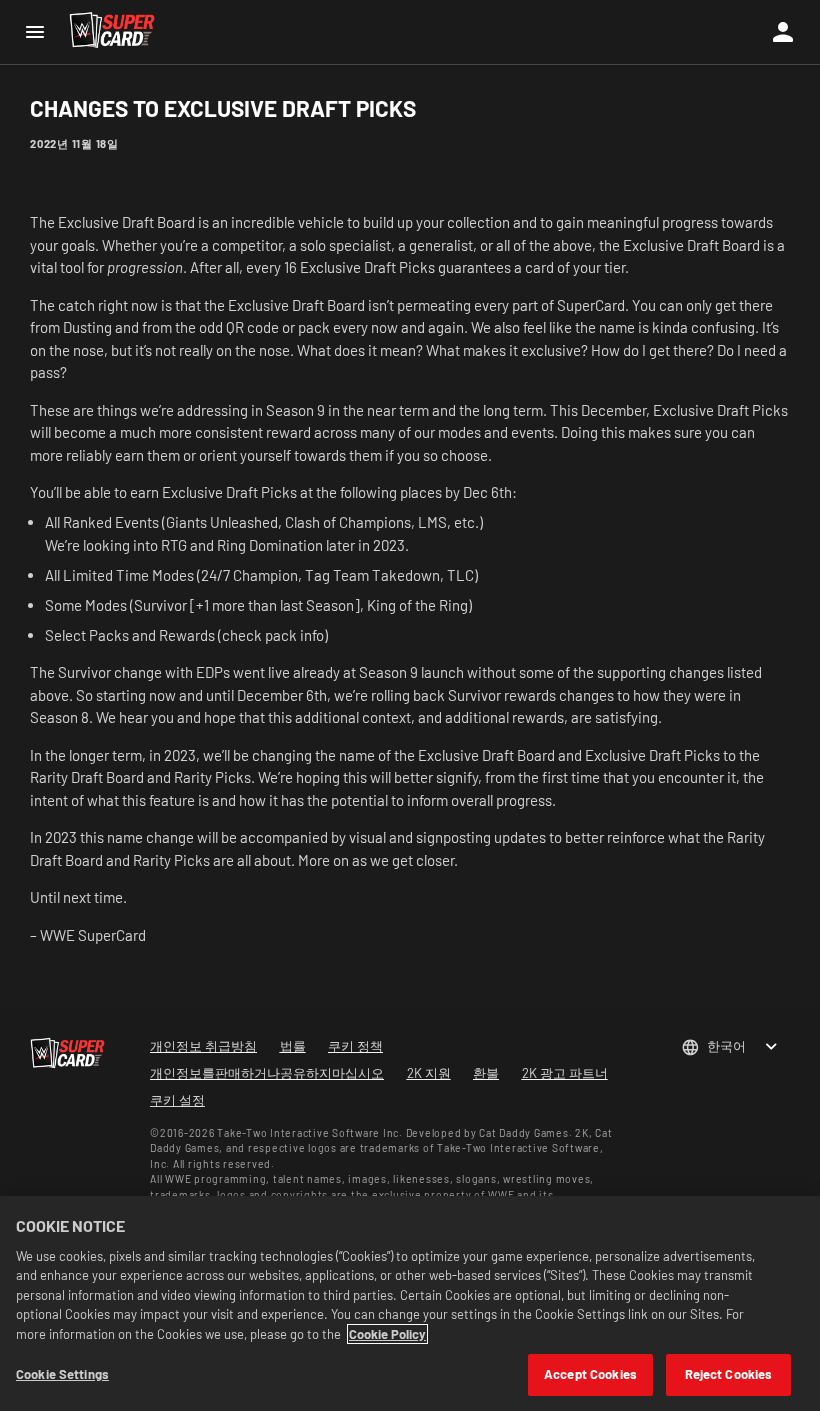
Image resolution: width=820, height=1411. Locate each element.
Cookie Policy (387, 1334)
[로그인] (783, 32)
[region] (410, 1303)
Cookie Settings (62, 1374)
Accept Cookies (590, 1374)
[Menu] (34, 32)
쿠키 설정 (177, 1100)
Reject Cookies (729, 1374)
